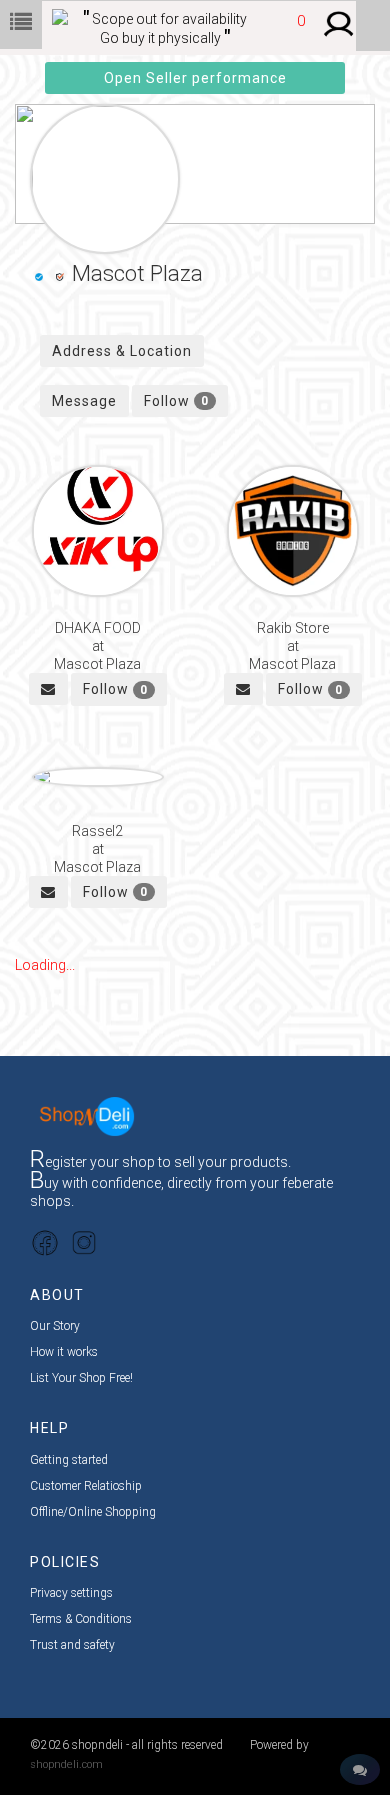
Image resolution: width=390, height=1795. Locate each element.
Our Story (55, 1326)
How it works (64, 1352)
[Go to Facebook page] (45, 1242)
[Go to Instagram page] (84, 1242)
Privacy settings (71, 1593)
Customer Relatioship (86, 1486)
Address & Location (122, 351)
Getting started (69, 1460)
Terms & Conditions (81, 1619)
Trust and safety (72, 1645)
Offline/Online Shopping (93, 1512)
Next (345, 152)
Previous (45, 152)
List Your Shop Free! (81, 1378)
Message (84, 401)
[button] (295, 31)
